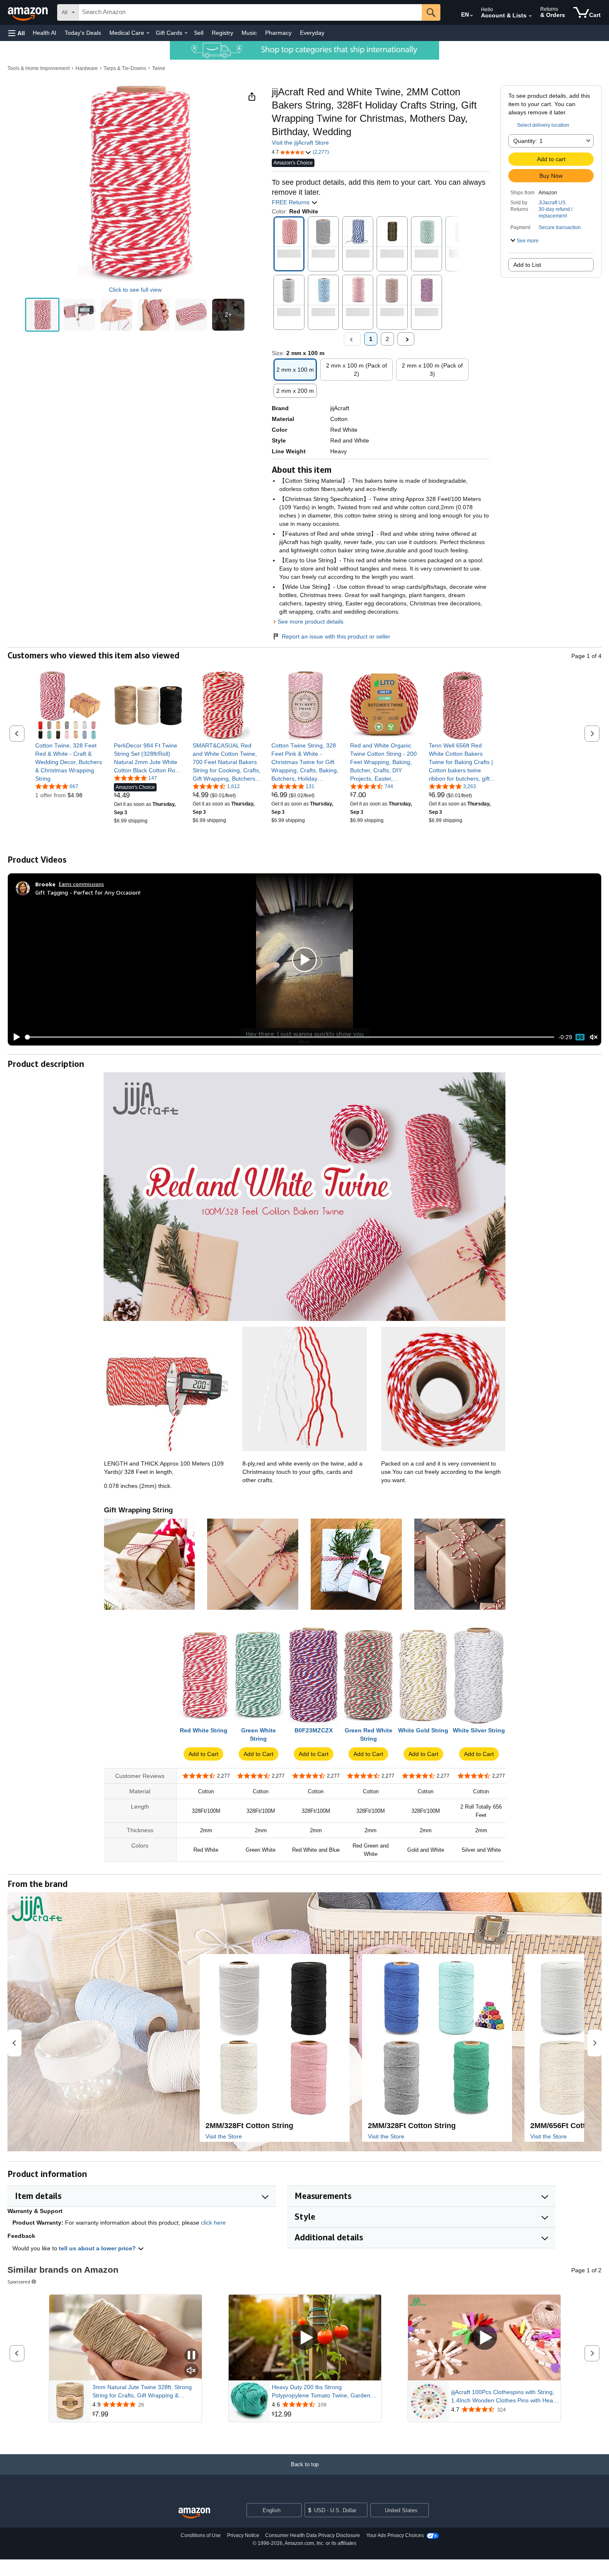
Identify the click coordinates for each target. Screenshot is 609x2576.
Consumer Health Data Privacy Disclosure (313, 2535)
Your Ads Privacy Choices (395, 2535)
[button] (17, 33)
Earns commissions (81, 884)
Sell (199, 33)
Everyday (312, 33)
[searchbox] (250, 12)
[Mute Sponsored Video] (191, 2371)
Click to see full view (135, 290)
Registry (222, 33)
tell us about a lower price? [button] (98, 2248)
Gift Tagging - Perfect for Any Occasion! (88, 892)
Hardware (87, 68)
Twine (159, 68)
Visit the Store (224, 2136)
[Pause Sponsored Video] (191, 2356)
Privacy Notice (243, 2535)
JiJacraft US (552, 203)
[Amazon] (29, 12)
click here (213, 2223)
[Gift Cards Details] (186, 33)
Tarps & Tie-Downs (125, 68)
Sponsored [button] (19, 2282)
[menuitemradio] (580, 1037)
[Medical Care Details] (148, 33)
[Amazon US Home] (194, 2513)
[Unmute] (594, 1037)
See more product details (311, 622)
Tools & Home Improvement (39, 68)
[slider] (290, 1037)
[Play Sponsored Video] (305, 2338)
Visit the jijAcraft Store (300, 143)
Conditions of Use (201, 2535)
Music (249, 33)
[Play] (15, 1037)
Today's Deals (83, 33)
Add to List (527, 265)
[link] (69, 762)
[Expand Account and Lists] (530, 16)
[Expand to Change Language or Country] (471, 16)
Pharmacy (278, 33)
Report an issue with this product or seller (336, 636)
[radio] (42, 315)
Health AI (45, 33)
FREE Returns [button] (291, 202)
